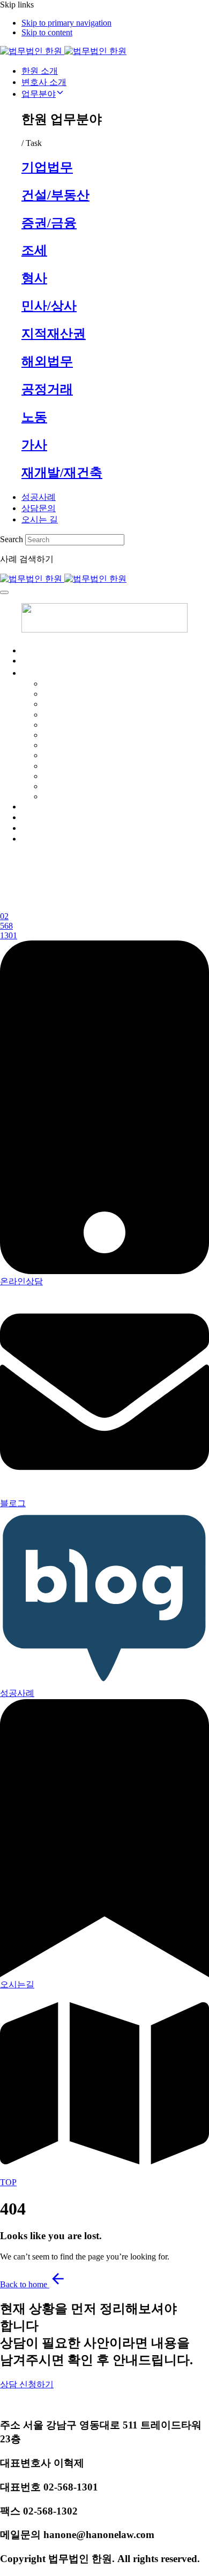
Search (12, 539)
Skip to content (47, 32)
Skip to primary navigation (66, 23)
